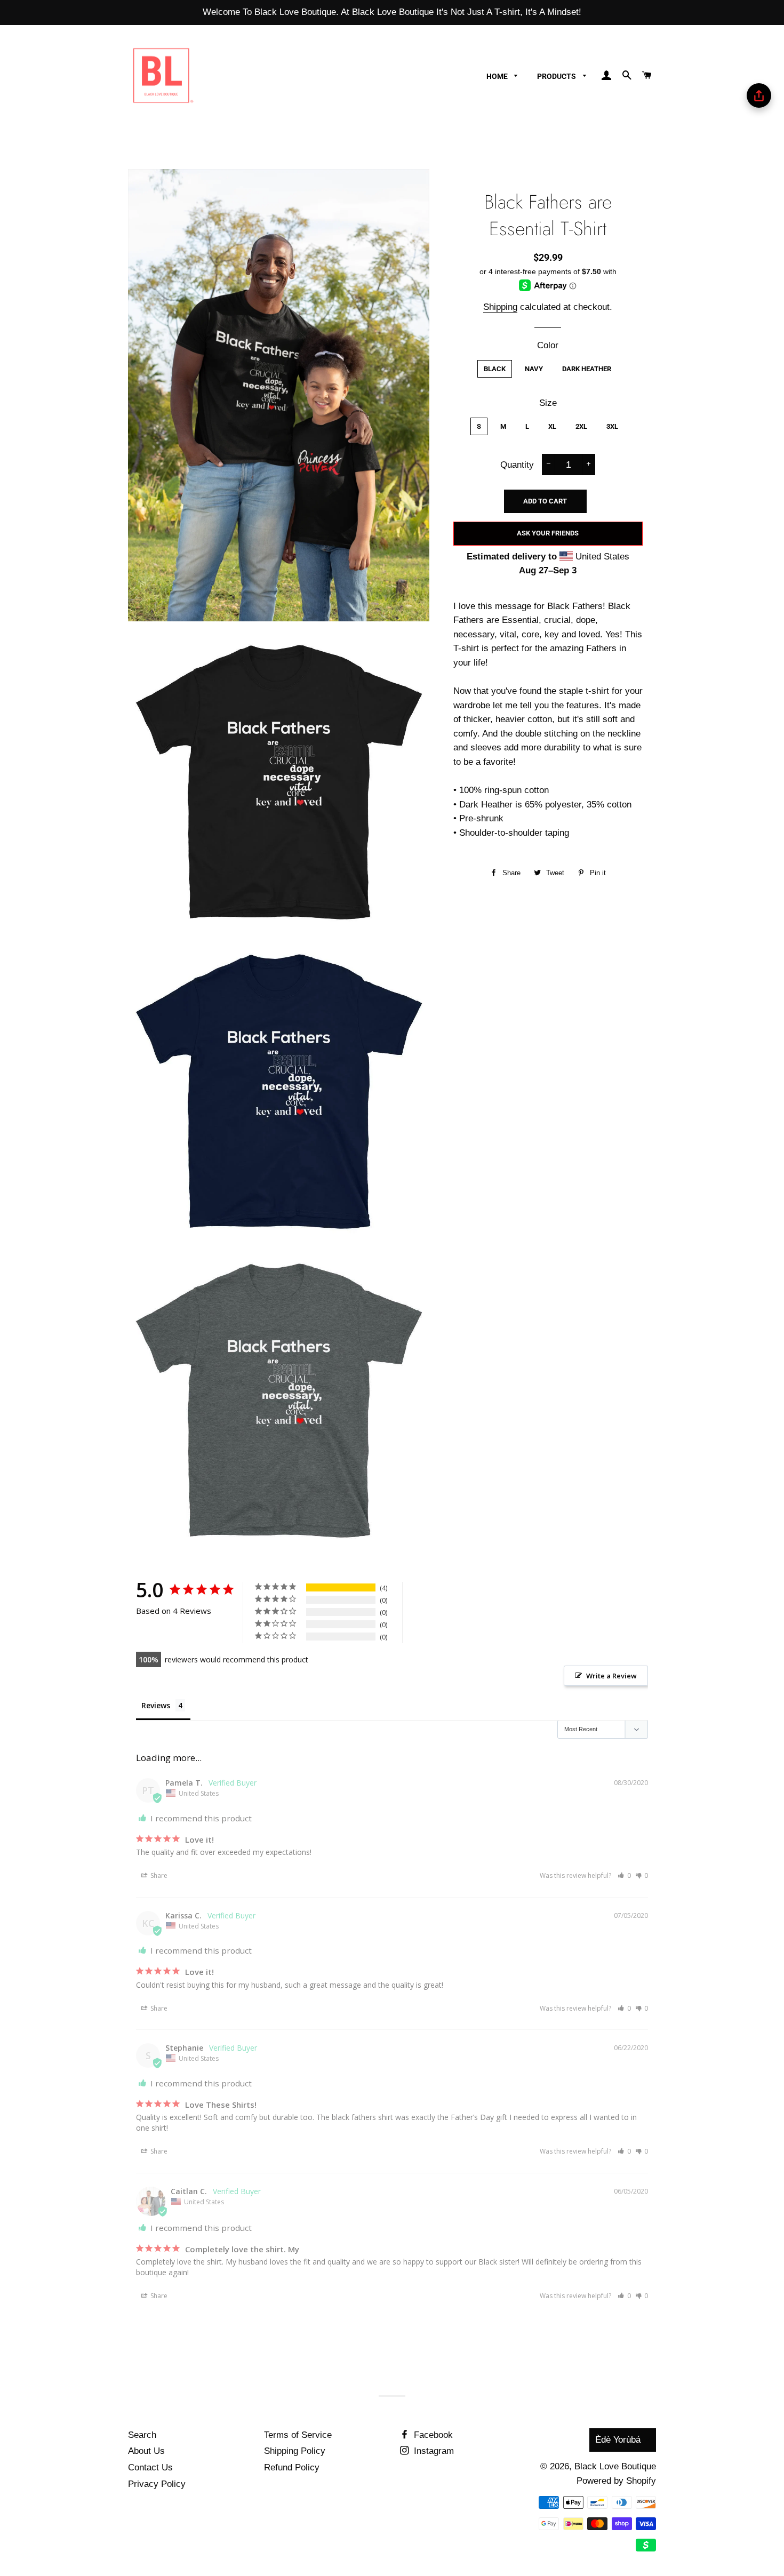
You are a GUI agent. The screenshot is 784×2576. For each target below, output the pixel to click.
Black (495, 369)
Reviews (156, 1705)
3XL (612, 426)
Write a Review (611, 1676)
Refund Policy (292, 2467)
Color (548, 345)
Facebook (432, 2435)
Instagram (433, 2451)
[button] (624, 1875)
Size (548, 403)
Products (557, 76)
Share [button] (158, 1875)
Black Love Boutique (615, 2466)
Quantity (517, 465)
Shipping (500, 307)
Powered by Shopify (616, 2481)
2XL (581, 426)
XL (552, 426)
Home (498, 76)
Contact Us (150, 2467)
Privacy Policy (157, 2484)
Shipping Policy (295, 2451)
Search (142, 2435)
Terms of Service (298, 2435)
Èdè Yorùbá (618, 2440)
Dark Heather (587, 369)
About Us (146, 2451)
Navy (534, 369)
